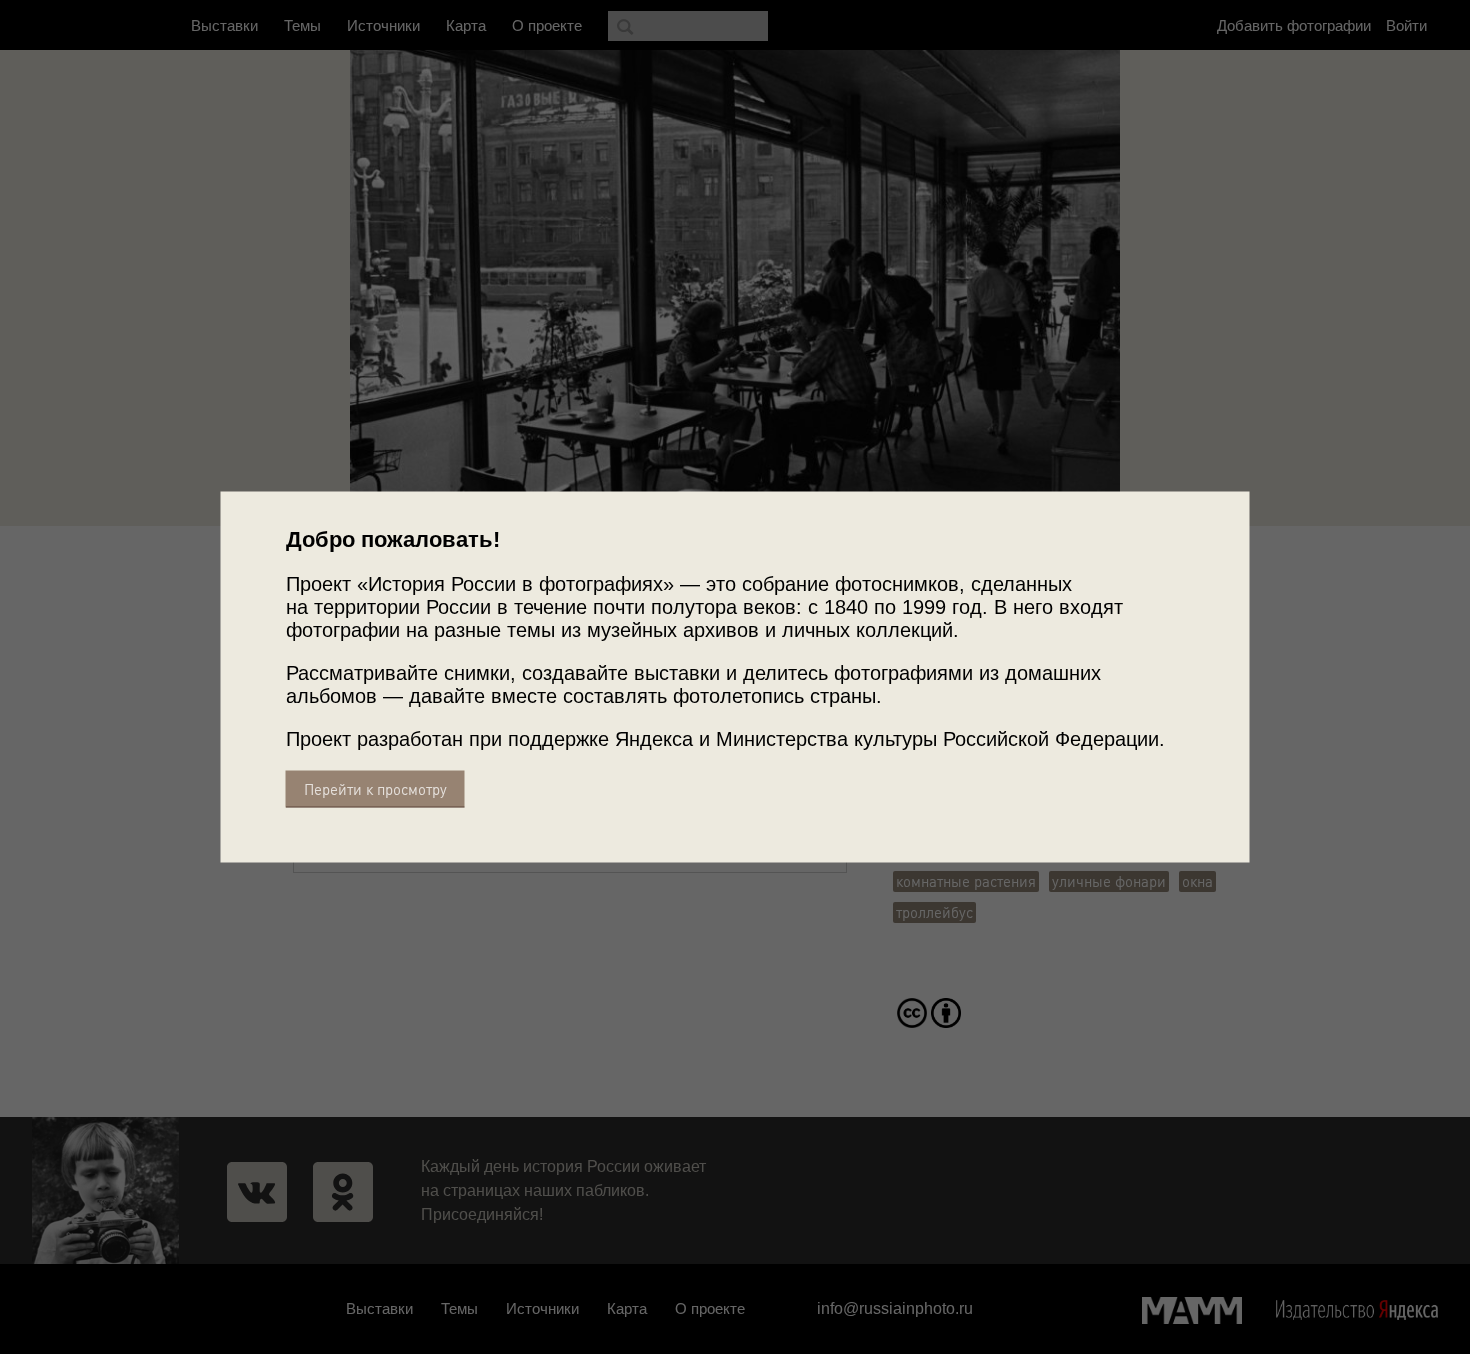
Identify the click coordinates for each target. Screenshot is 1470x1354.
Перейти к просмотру (375, 789)
